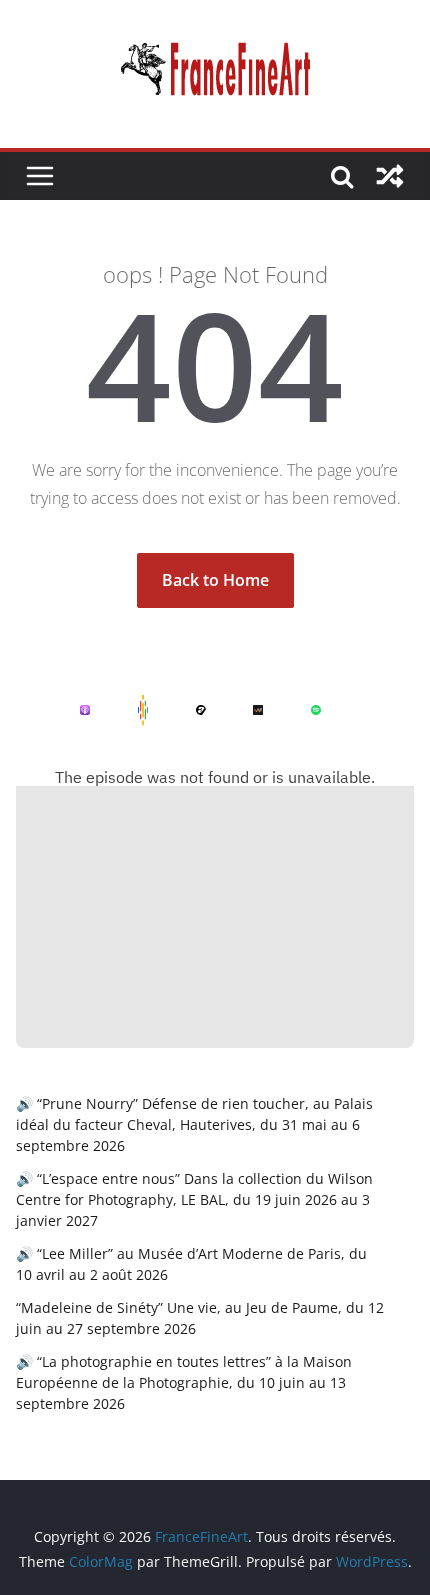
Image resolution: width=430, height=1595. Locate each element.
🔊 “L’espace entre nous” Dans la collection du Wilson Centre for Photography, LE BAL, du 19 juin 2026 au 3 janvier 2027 (194, 1199)
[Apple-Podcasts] (69, 710)
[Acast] (185, 710)
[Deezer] (242, 710)
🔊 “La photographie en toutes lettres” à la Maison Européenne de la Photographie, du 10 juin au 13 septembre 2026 (184, 1382)
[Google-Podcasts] (127, 710)
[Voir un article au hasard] (390, 176)
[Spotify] (300, 710)
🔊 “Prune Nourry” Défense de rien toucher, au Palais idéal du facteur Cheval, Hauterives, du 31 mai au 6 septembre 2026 (194, 1124)
